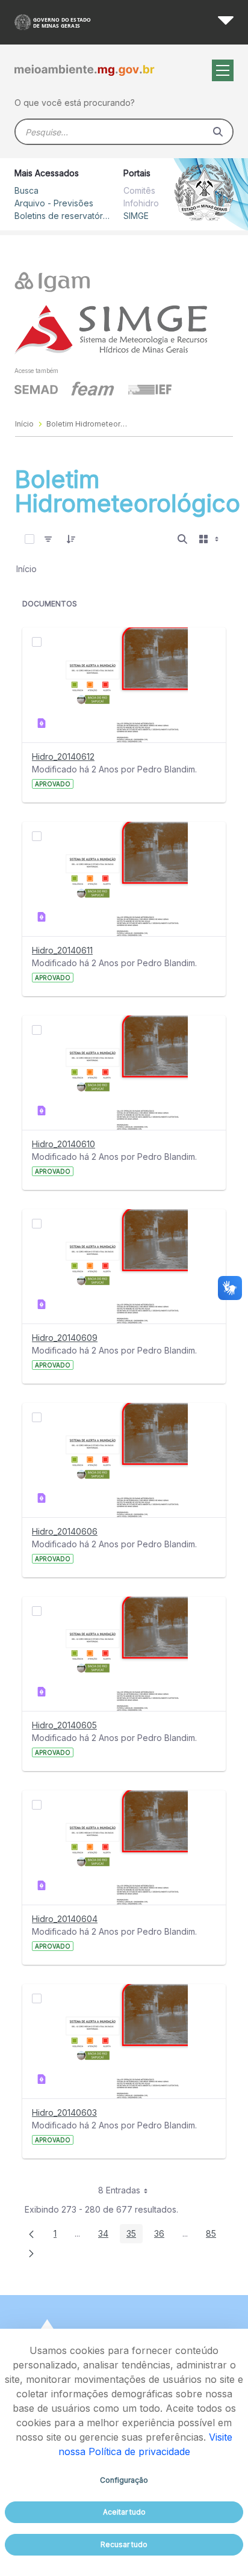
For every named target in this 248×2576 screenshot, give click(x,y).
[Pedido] (71, 539)
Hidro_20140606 (65, 1531)
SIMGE (136, 216)
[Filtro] (48, 539)
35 (135, 2236)
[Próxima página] (31, 2253)
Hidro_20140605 (64, 1725)
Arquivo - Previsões (54, 203)
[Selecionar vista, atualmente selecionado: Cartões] (210, 539)
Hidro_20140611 (62, 950)
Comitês (139, 190)
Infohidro (141, 203)
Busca (26, 190)
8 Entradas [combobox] (119, 2190)
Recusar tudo (124, 2544)
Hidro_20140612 (63, 756)
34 (107, 2236)
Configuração (124, 2480)
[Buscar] (218, 132)
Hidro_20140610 (64, 1144)
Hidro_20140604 (65, 1919)
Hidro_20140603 (64, 2112)
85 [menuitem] (214, 2236)
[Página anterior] (31, 2234)
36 (163, 2236)
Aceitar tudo (124, 2512)
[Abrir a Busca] (182, 539)
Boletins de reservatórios (63, 216)
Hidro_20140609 (65, 1338)
